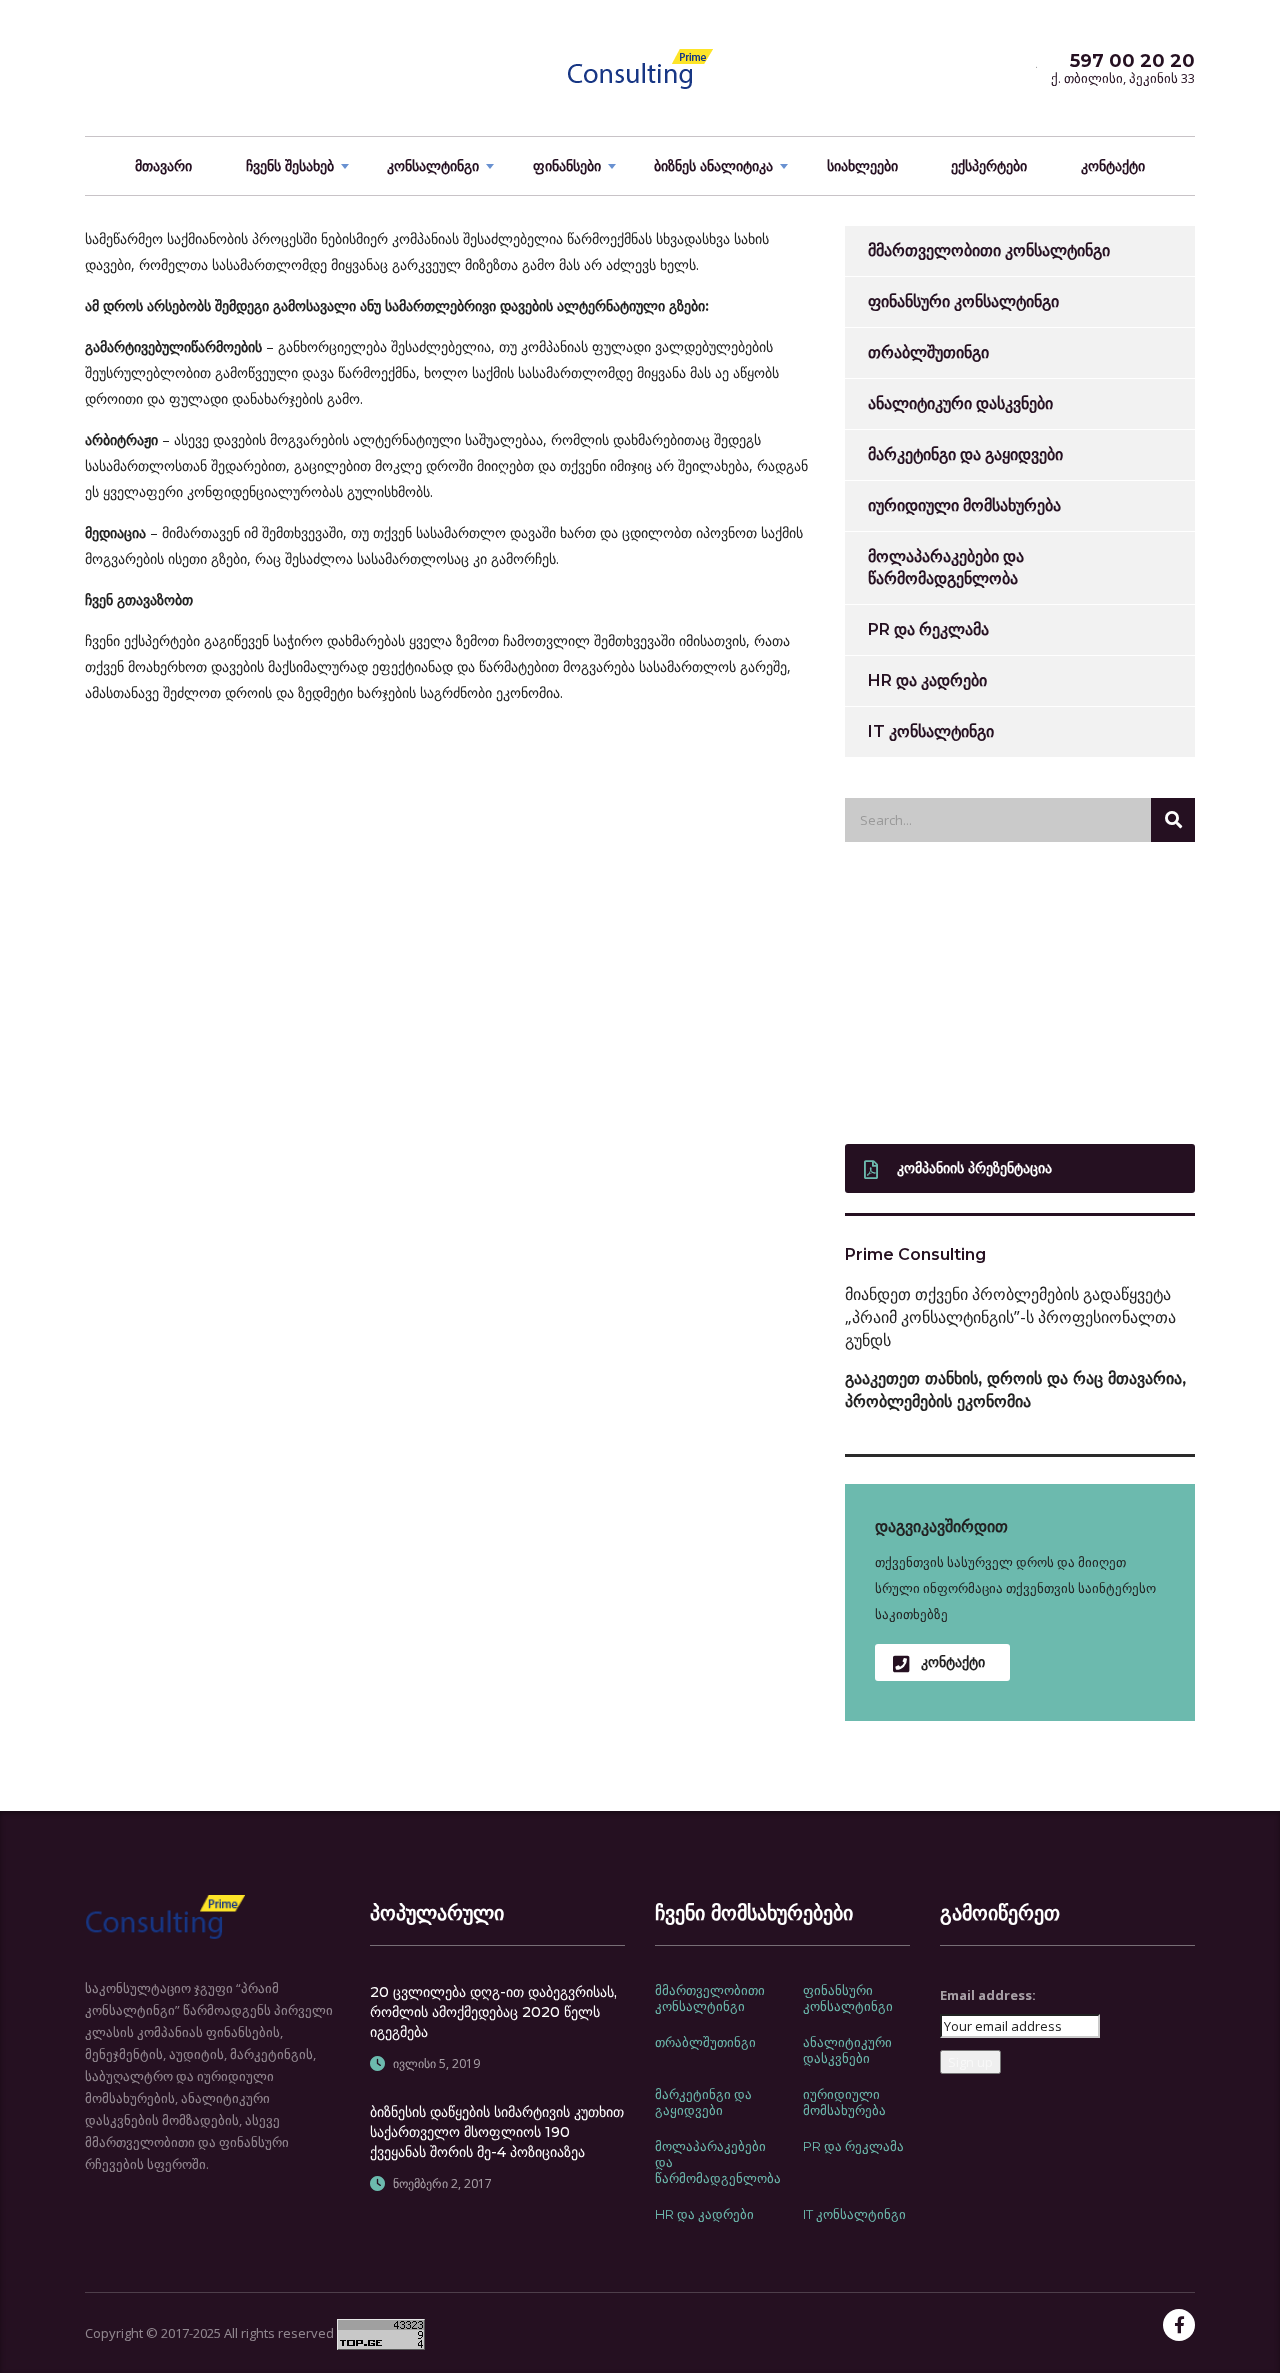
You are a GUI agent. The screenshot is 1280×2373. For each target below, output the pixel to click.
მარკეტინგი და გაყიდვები (965, 454)
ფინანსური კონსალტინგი (963, 301)
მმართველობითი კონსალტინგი (989, 250)
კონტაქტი (1113, 166)
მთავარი (163, 166)
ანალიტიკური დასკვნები (960, 403)
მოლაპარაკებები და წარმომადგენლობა (946, 567)
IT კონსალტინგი (931, 731)
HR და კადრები (927, 680)
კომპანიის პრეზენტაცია (974, 1168)
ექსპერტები (989, 166)
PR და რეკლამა (928, 629)
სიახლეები (862, 166)
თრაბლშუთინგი (928, 352)
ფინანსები (567, 166)
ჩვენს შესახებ (290, 166)
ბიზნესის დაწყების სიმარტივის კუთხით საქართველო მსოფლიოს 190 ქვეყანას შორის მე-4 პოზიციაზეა (497, 2132)
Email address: (988, 1995)
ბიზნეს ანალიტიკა (713, 166)
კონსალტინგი (433, 166)
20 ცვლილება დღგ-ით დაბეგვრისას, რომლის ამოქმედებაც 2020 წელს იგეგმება (493, 2012)
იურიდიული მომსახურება (964, 505)
